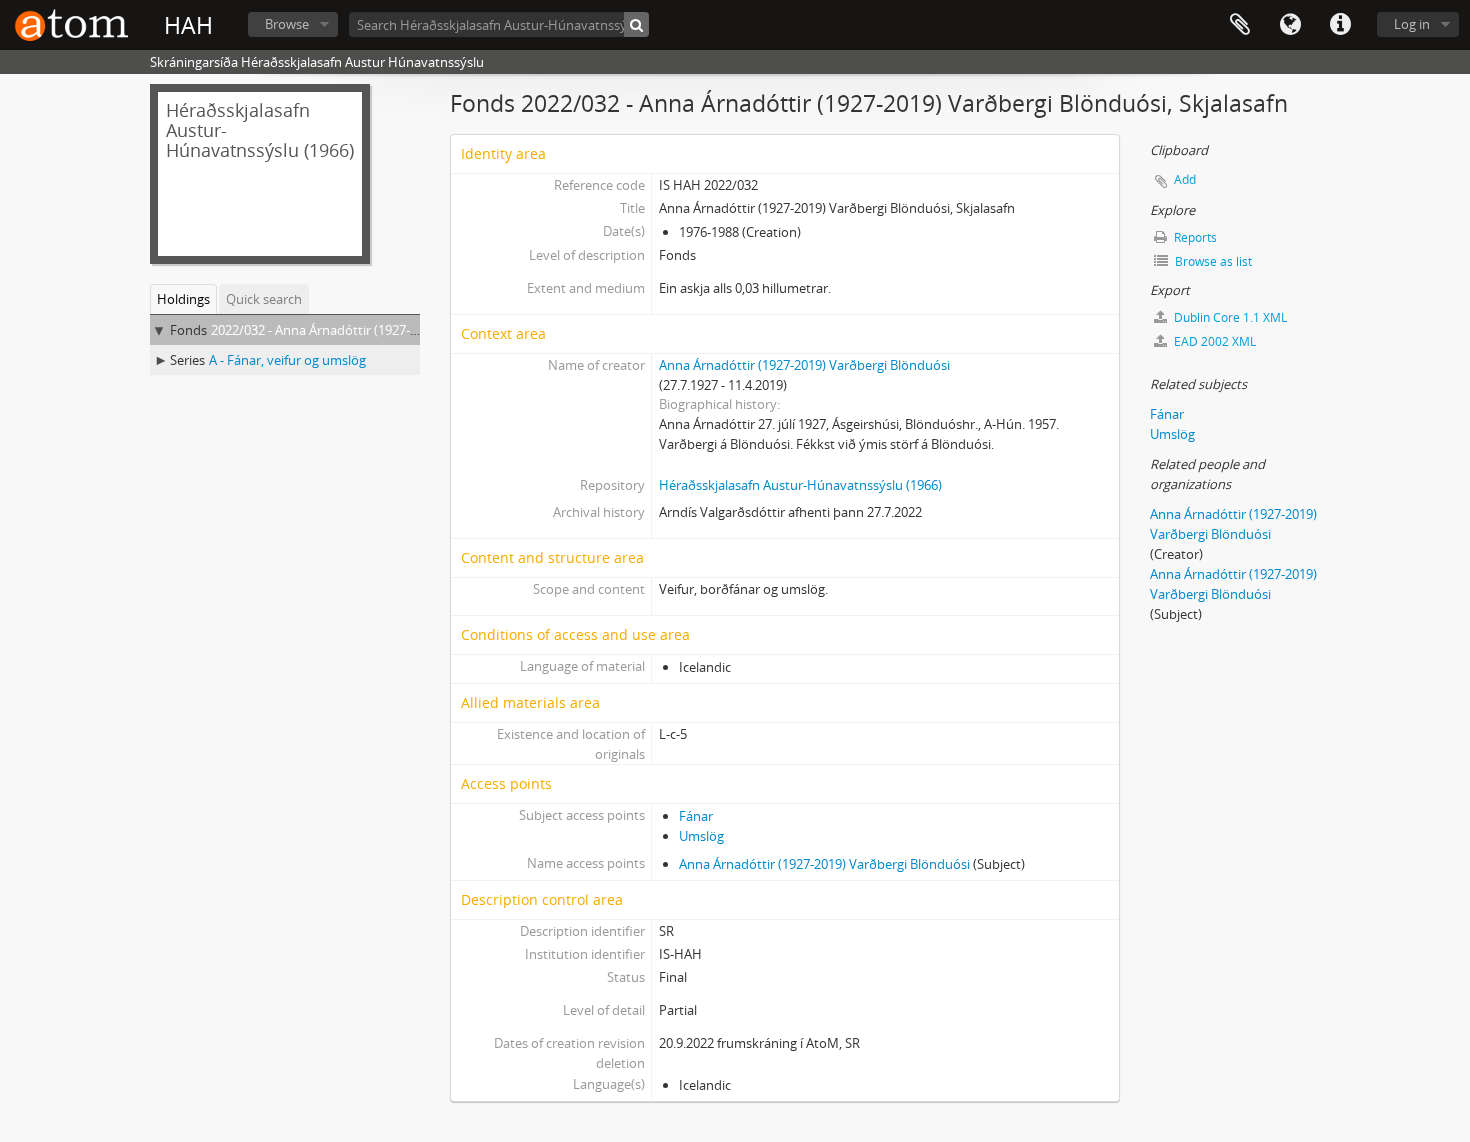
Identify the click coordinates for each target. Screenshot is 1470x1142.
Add (1185, 179)
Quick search (264, 299)
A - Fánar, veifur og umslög (287, 360)
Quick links (1340, 25)
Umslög (701, 836)
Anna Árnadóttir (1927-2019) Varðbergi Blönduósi (804, 365)
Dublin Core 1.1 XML (1229, 317)
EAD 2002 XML (1213, 341)
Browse (287, 24)
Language (1290, 25)
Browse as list (1212, 261)
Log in (1412, 24)
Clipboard (1240, 25)
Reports (1194, 237)
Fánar (696, 816)
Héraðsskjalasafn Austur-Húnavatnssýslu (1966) (800, 485)
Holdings (183, 299)
